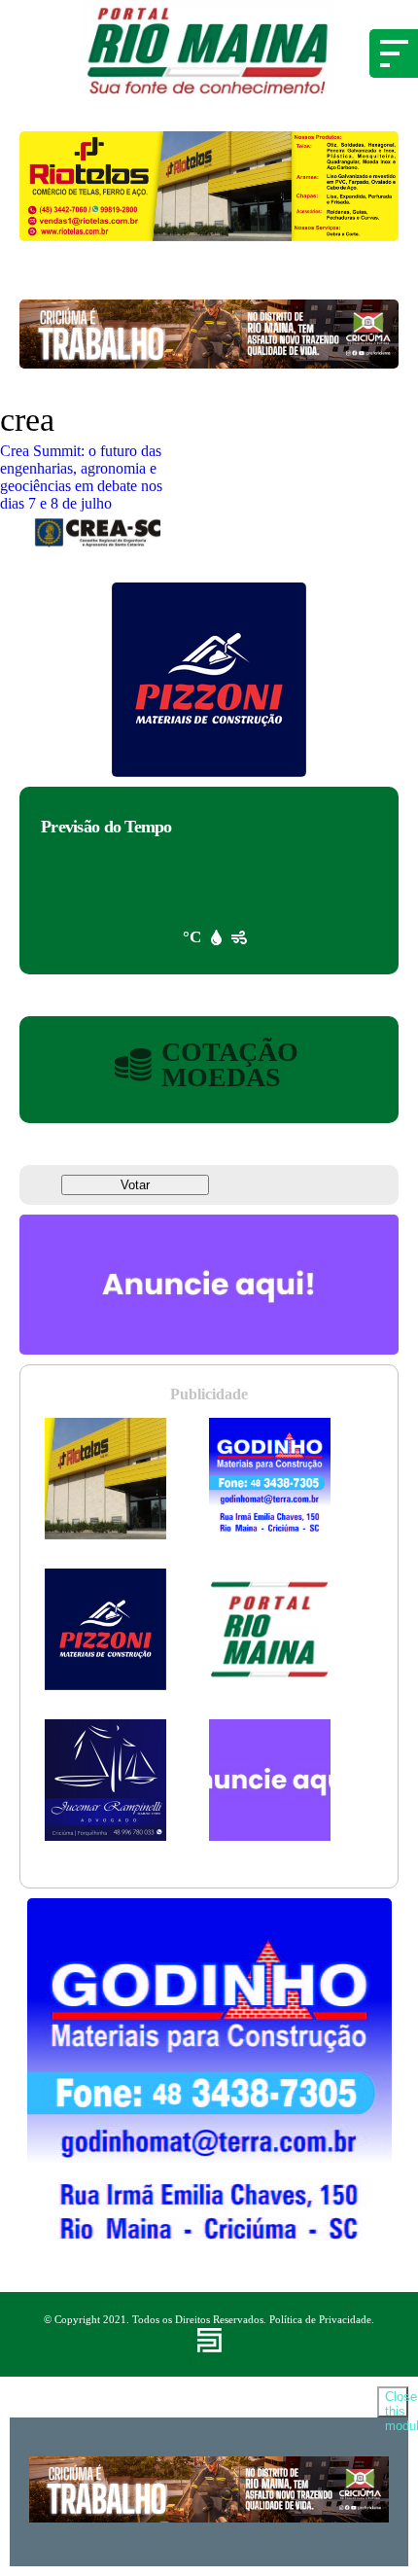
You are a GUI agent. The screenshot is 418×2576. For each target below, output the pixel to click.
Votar (135, 1185)
